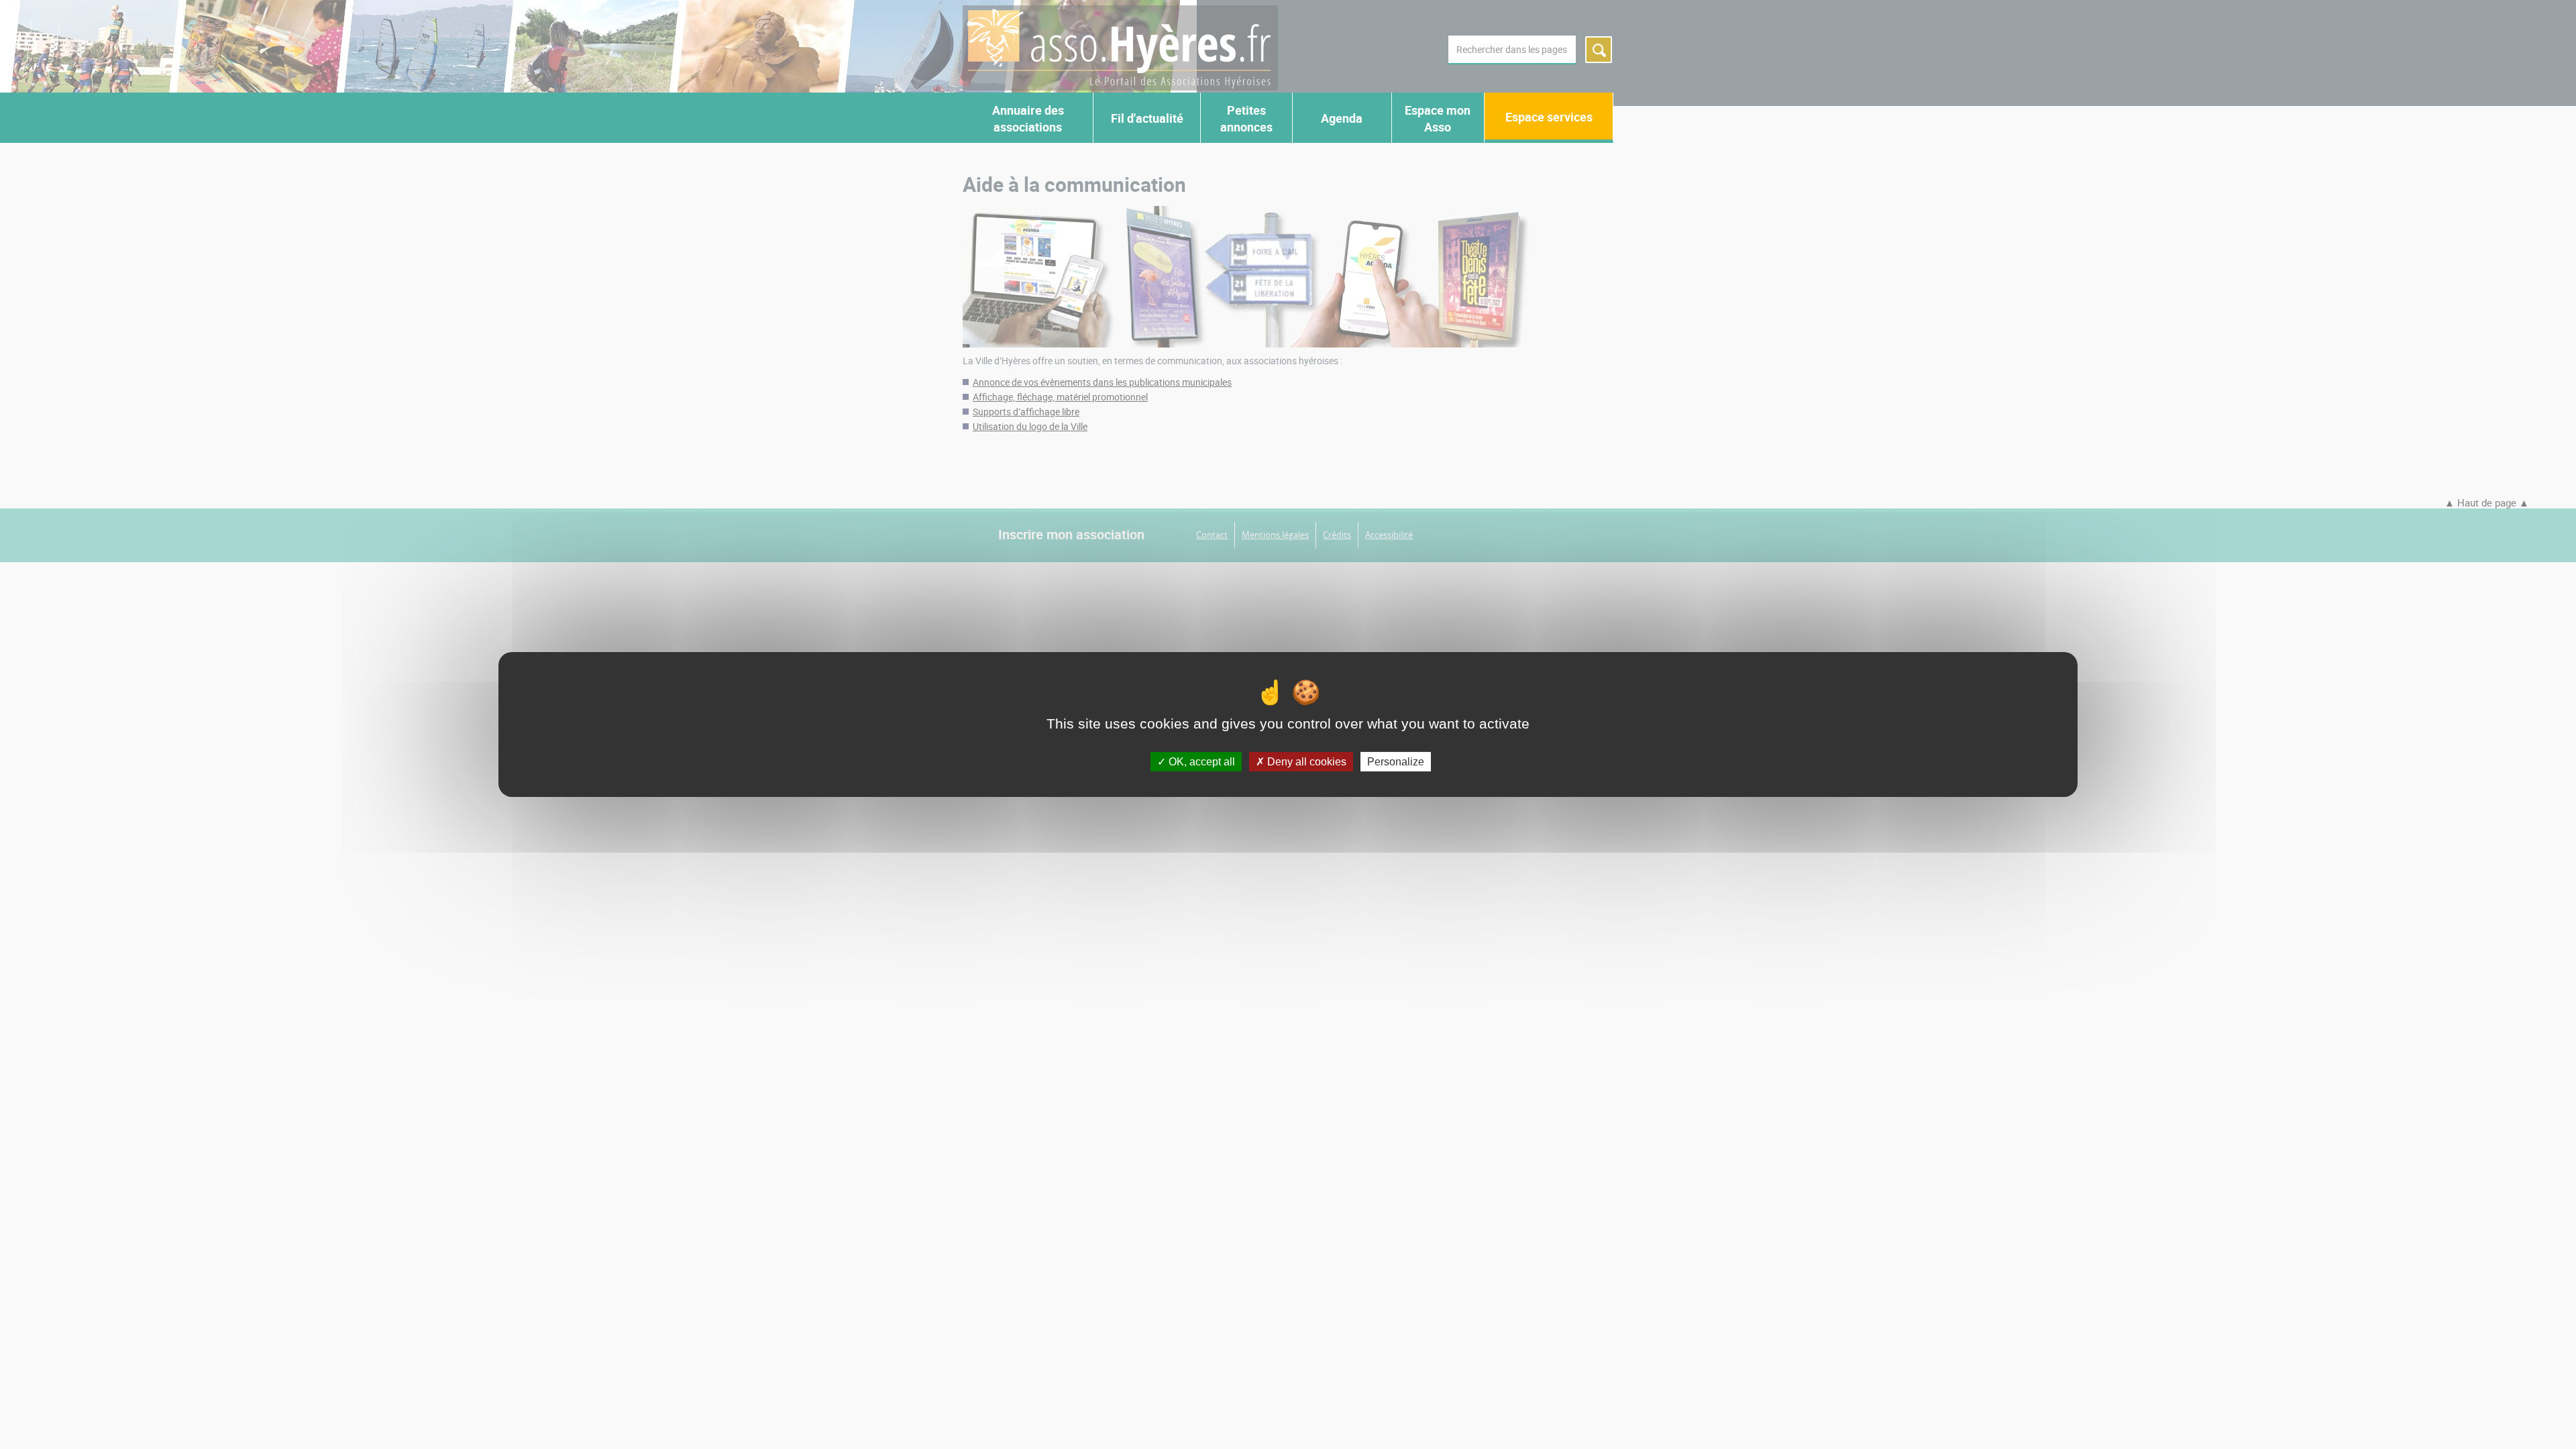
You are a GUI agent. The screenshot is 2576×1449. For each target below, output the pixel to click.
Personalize (1396, 762)
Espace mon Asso (1438, 118)
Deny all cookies (1305, 762)
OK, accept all (1200, 762)
